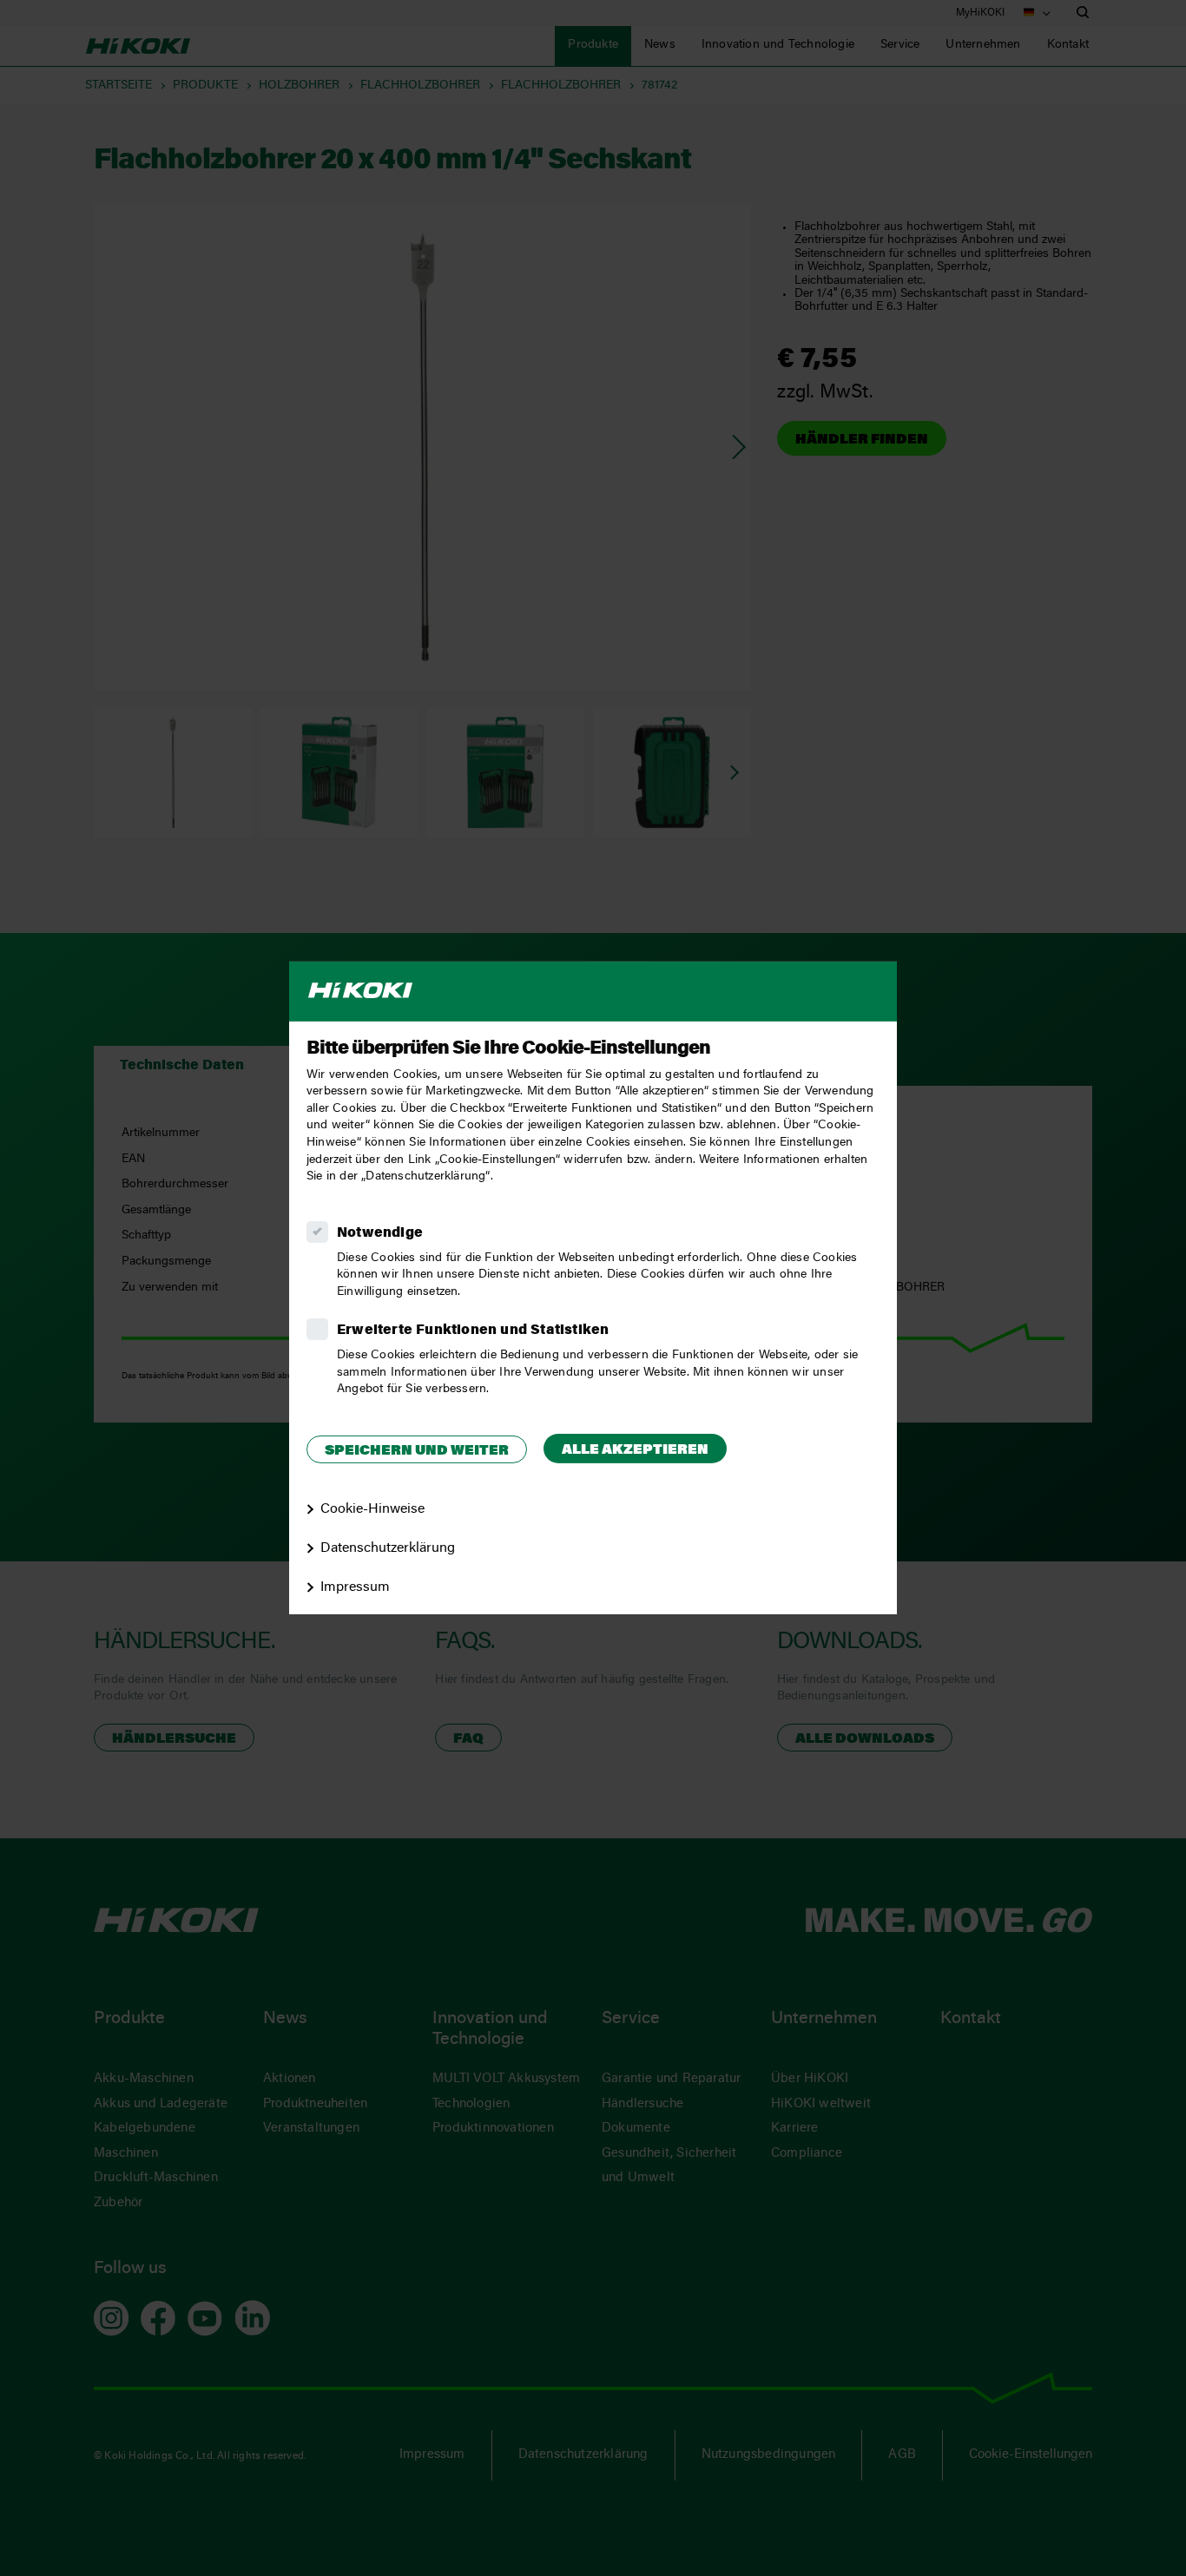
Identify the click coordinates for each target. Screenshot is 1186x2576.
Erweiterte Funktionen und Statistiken (473, 1331)
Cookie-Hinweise (372, 1509)
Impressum (355, 1587)
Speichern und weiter (417, 1451)
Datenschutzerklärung (388, 1548)
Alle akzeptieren (635, 1450)
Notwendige (380, 1233)
